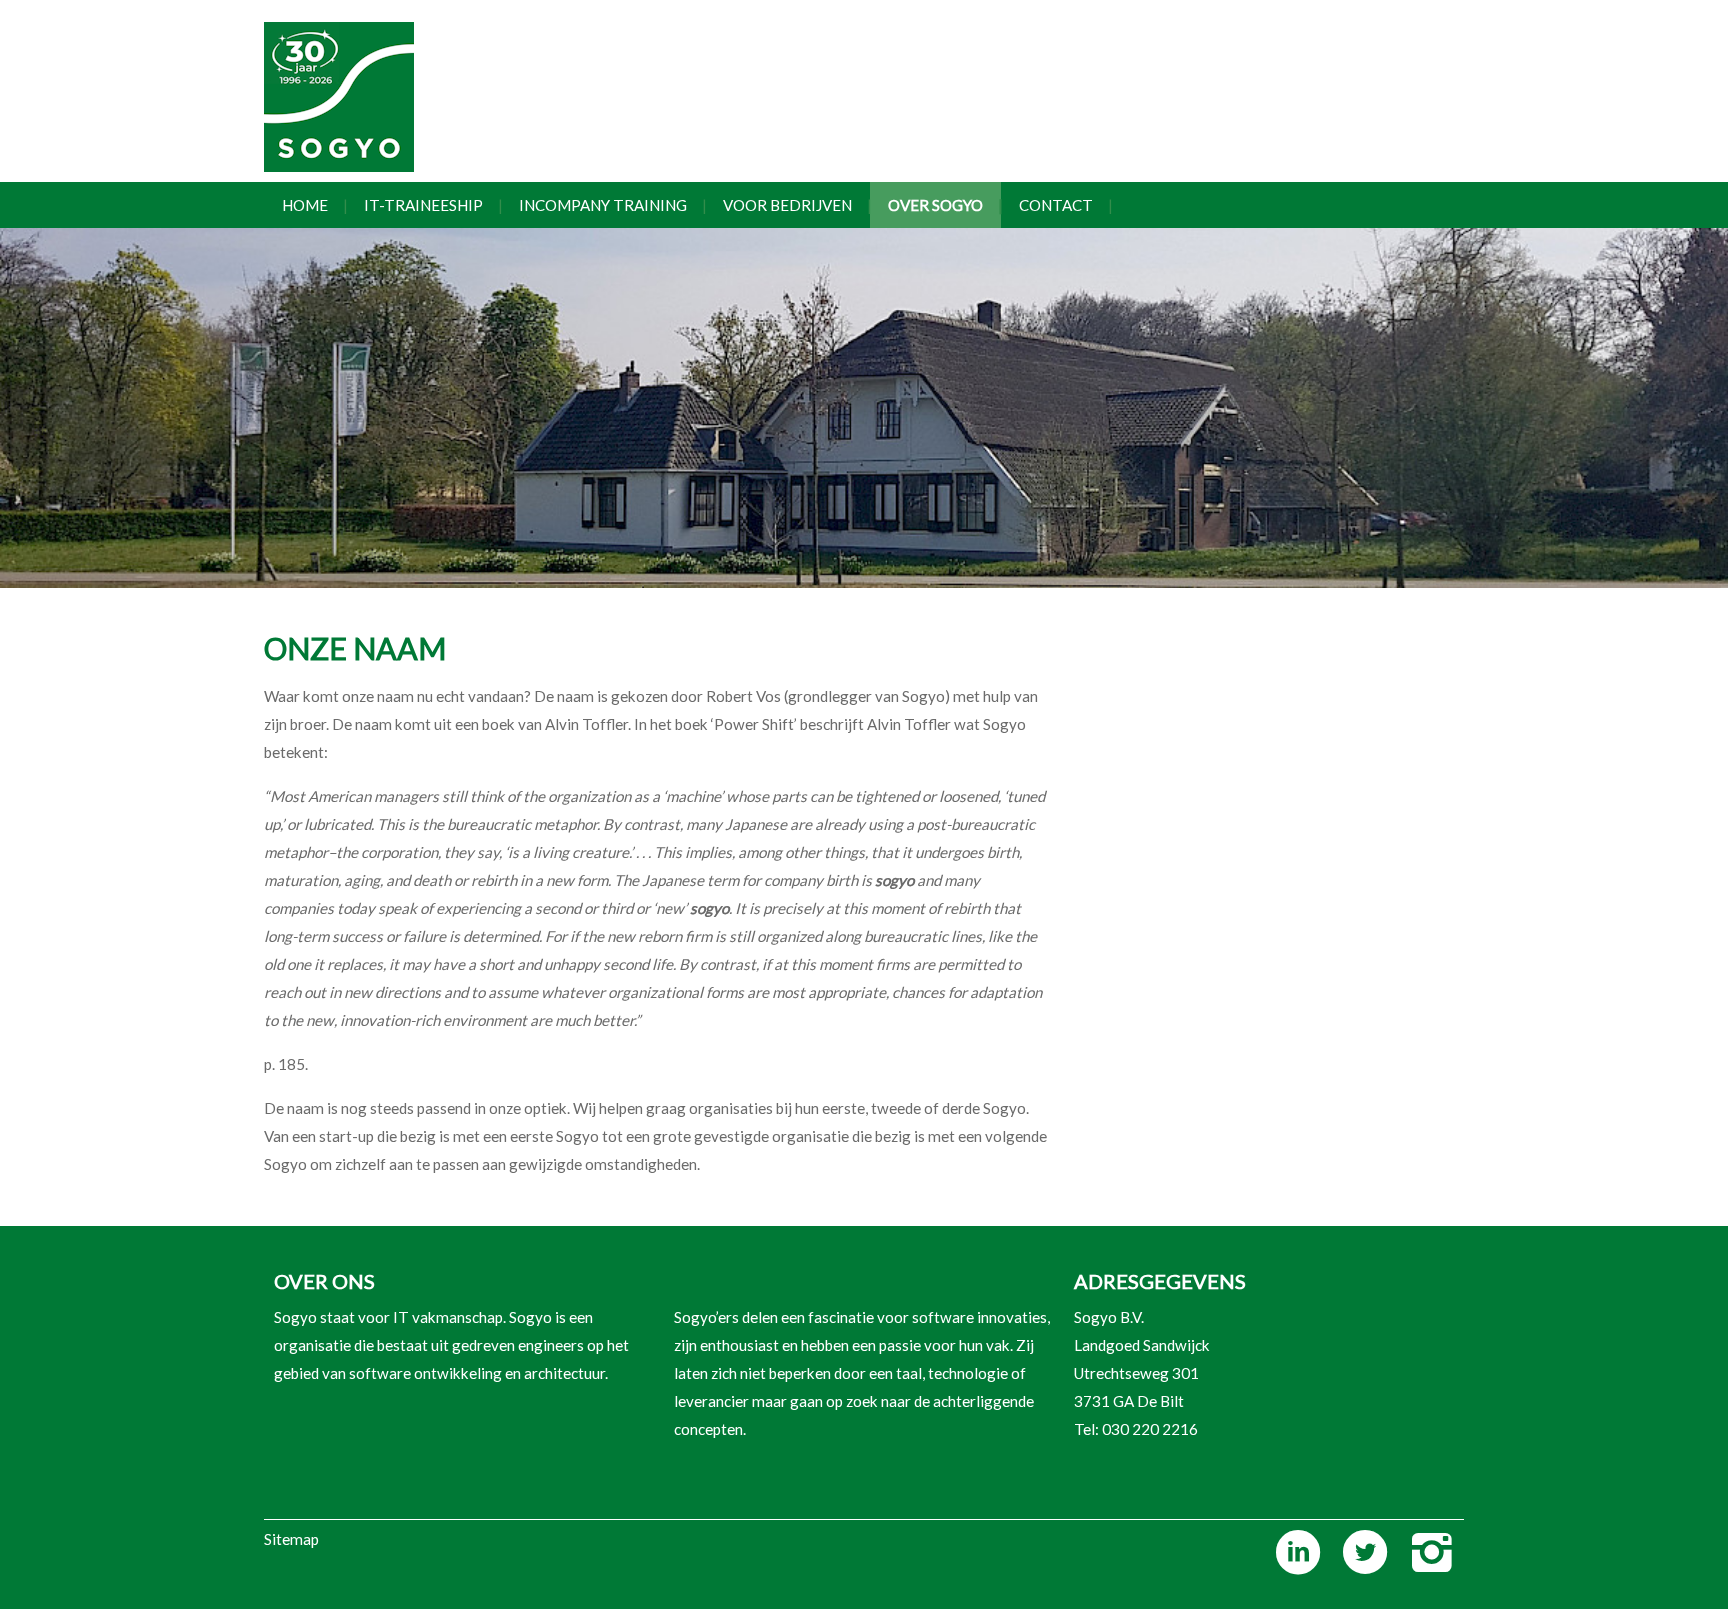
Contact (1056, 205)
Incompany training (603, 205)
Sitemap (291, 1539)
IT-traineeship (423, 205)
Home (305, 205)
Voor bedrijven (787, 205)
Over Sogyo (935, 205)
